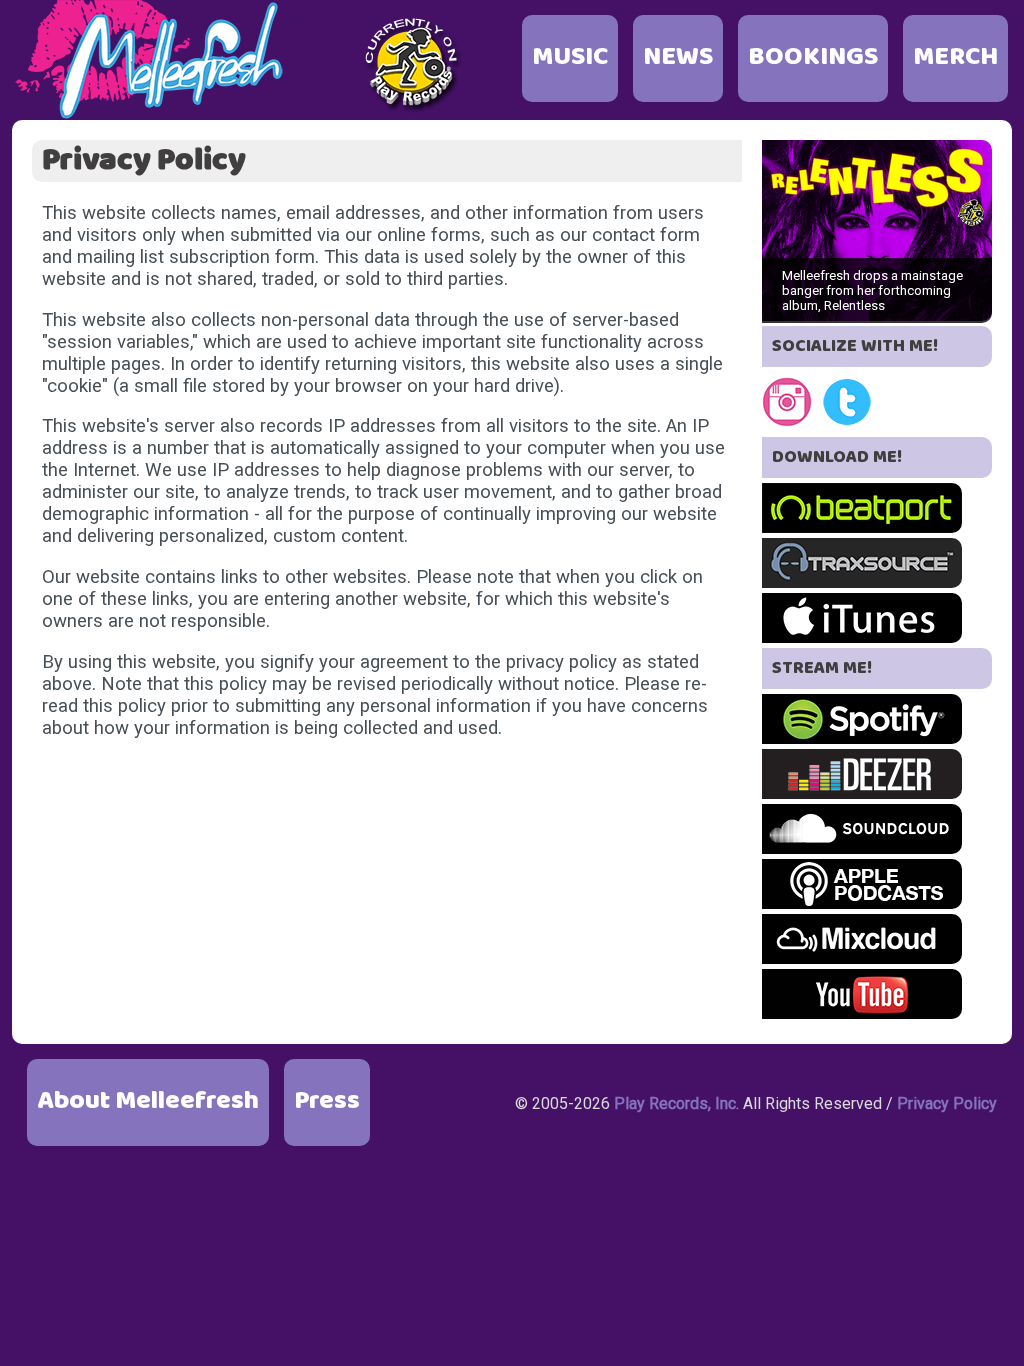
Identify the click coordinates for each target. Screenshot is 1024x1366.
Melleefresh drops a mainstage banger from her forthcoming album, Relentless (872, 290)
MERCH (955, 57)
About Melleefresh (148, 1101)
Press (327, 1101)
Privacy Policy (947, 1103)
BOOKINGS (813, 57)
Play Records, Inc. (676, 1103)
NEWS (678, 57)
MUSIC (570, 57)
